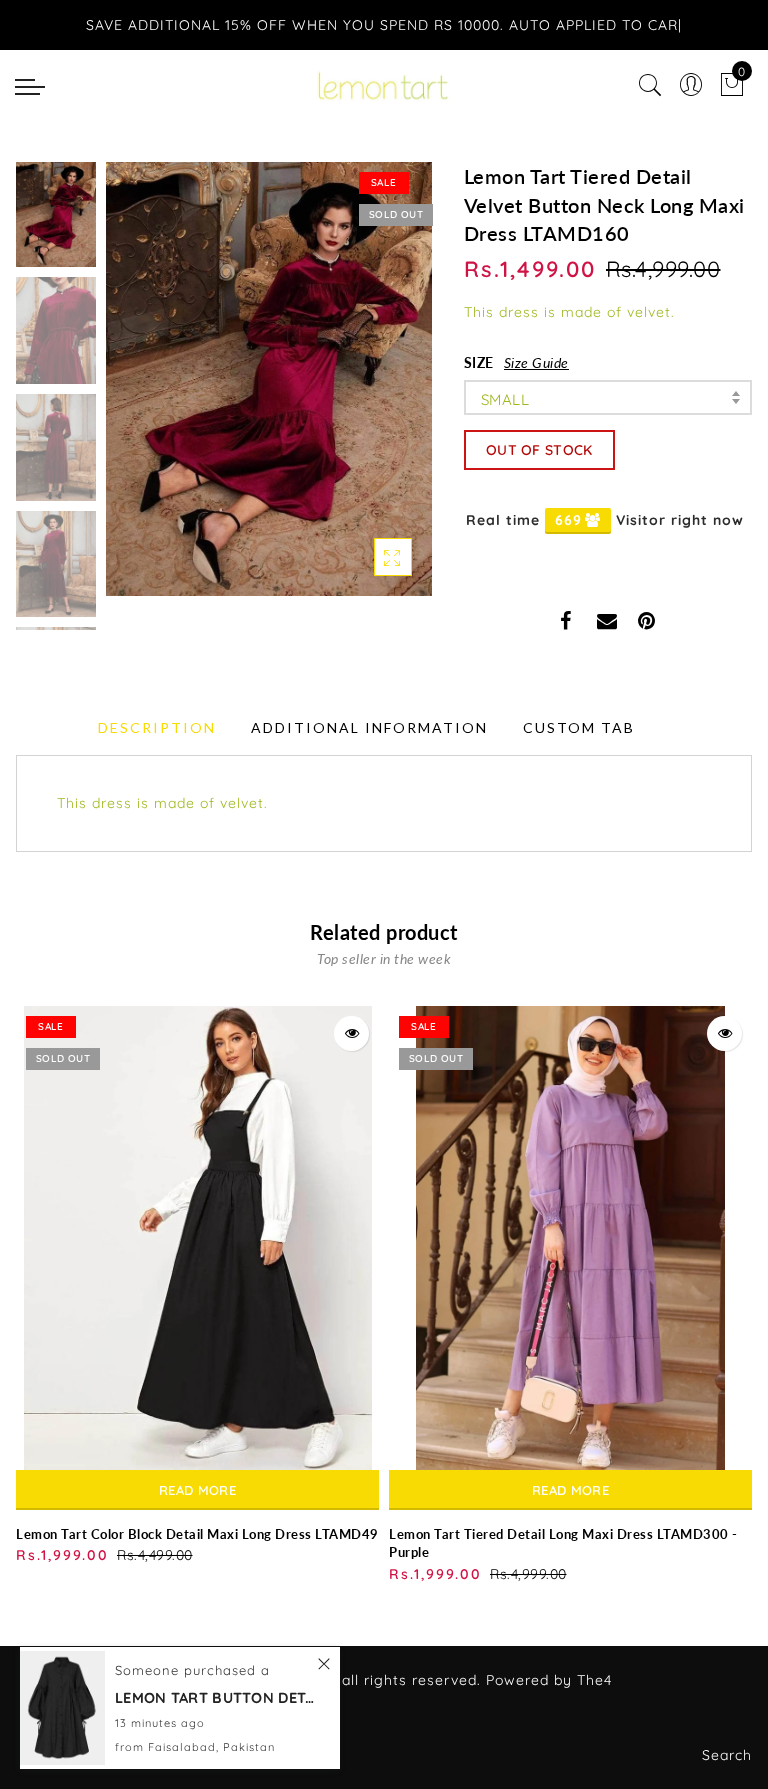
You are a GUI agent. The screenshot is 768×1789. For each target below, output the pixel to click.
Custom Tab (579, 727)
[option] (269, 379)
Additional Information (369, 727)
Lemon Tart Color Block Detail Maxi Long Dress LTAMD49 (197, 1534)
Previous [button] (142, 390)
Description (157, 727)
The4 (594, 1680)
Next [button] (370, 390)
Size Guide (536, 362)
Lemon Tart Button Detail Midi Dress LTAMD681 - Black (215, 1697)
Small (505, 399)
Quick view (351, 1033)
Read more (197, 1490)
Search (727, 1755)
